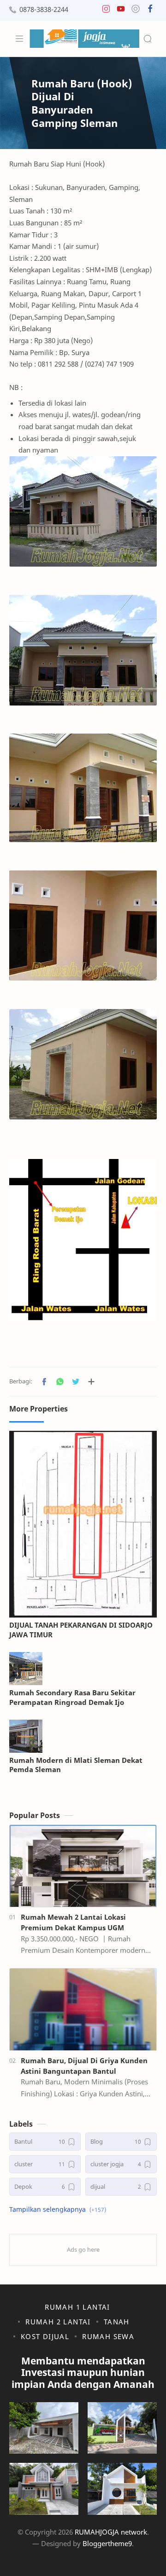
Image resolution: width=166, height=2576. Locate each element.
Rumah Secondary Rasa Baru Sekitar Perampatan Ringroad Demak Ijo (72, 1697)
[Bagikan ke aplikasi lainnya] (91, 1382)
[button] (106, 11)
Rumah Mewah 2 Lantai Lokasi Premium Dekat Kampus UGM (73, 1922)
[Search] (148, 39)
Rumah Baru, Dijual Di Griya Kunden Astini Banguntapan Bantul (84, 2066)
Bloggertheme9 (107, 2543)
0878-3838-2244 (44, 9)
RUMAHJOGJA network (111, 2532)
